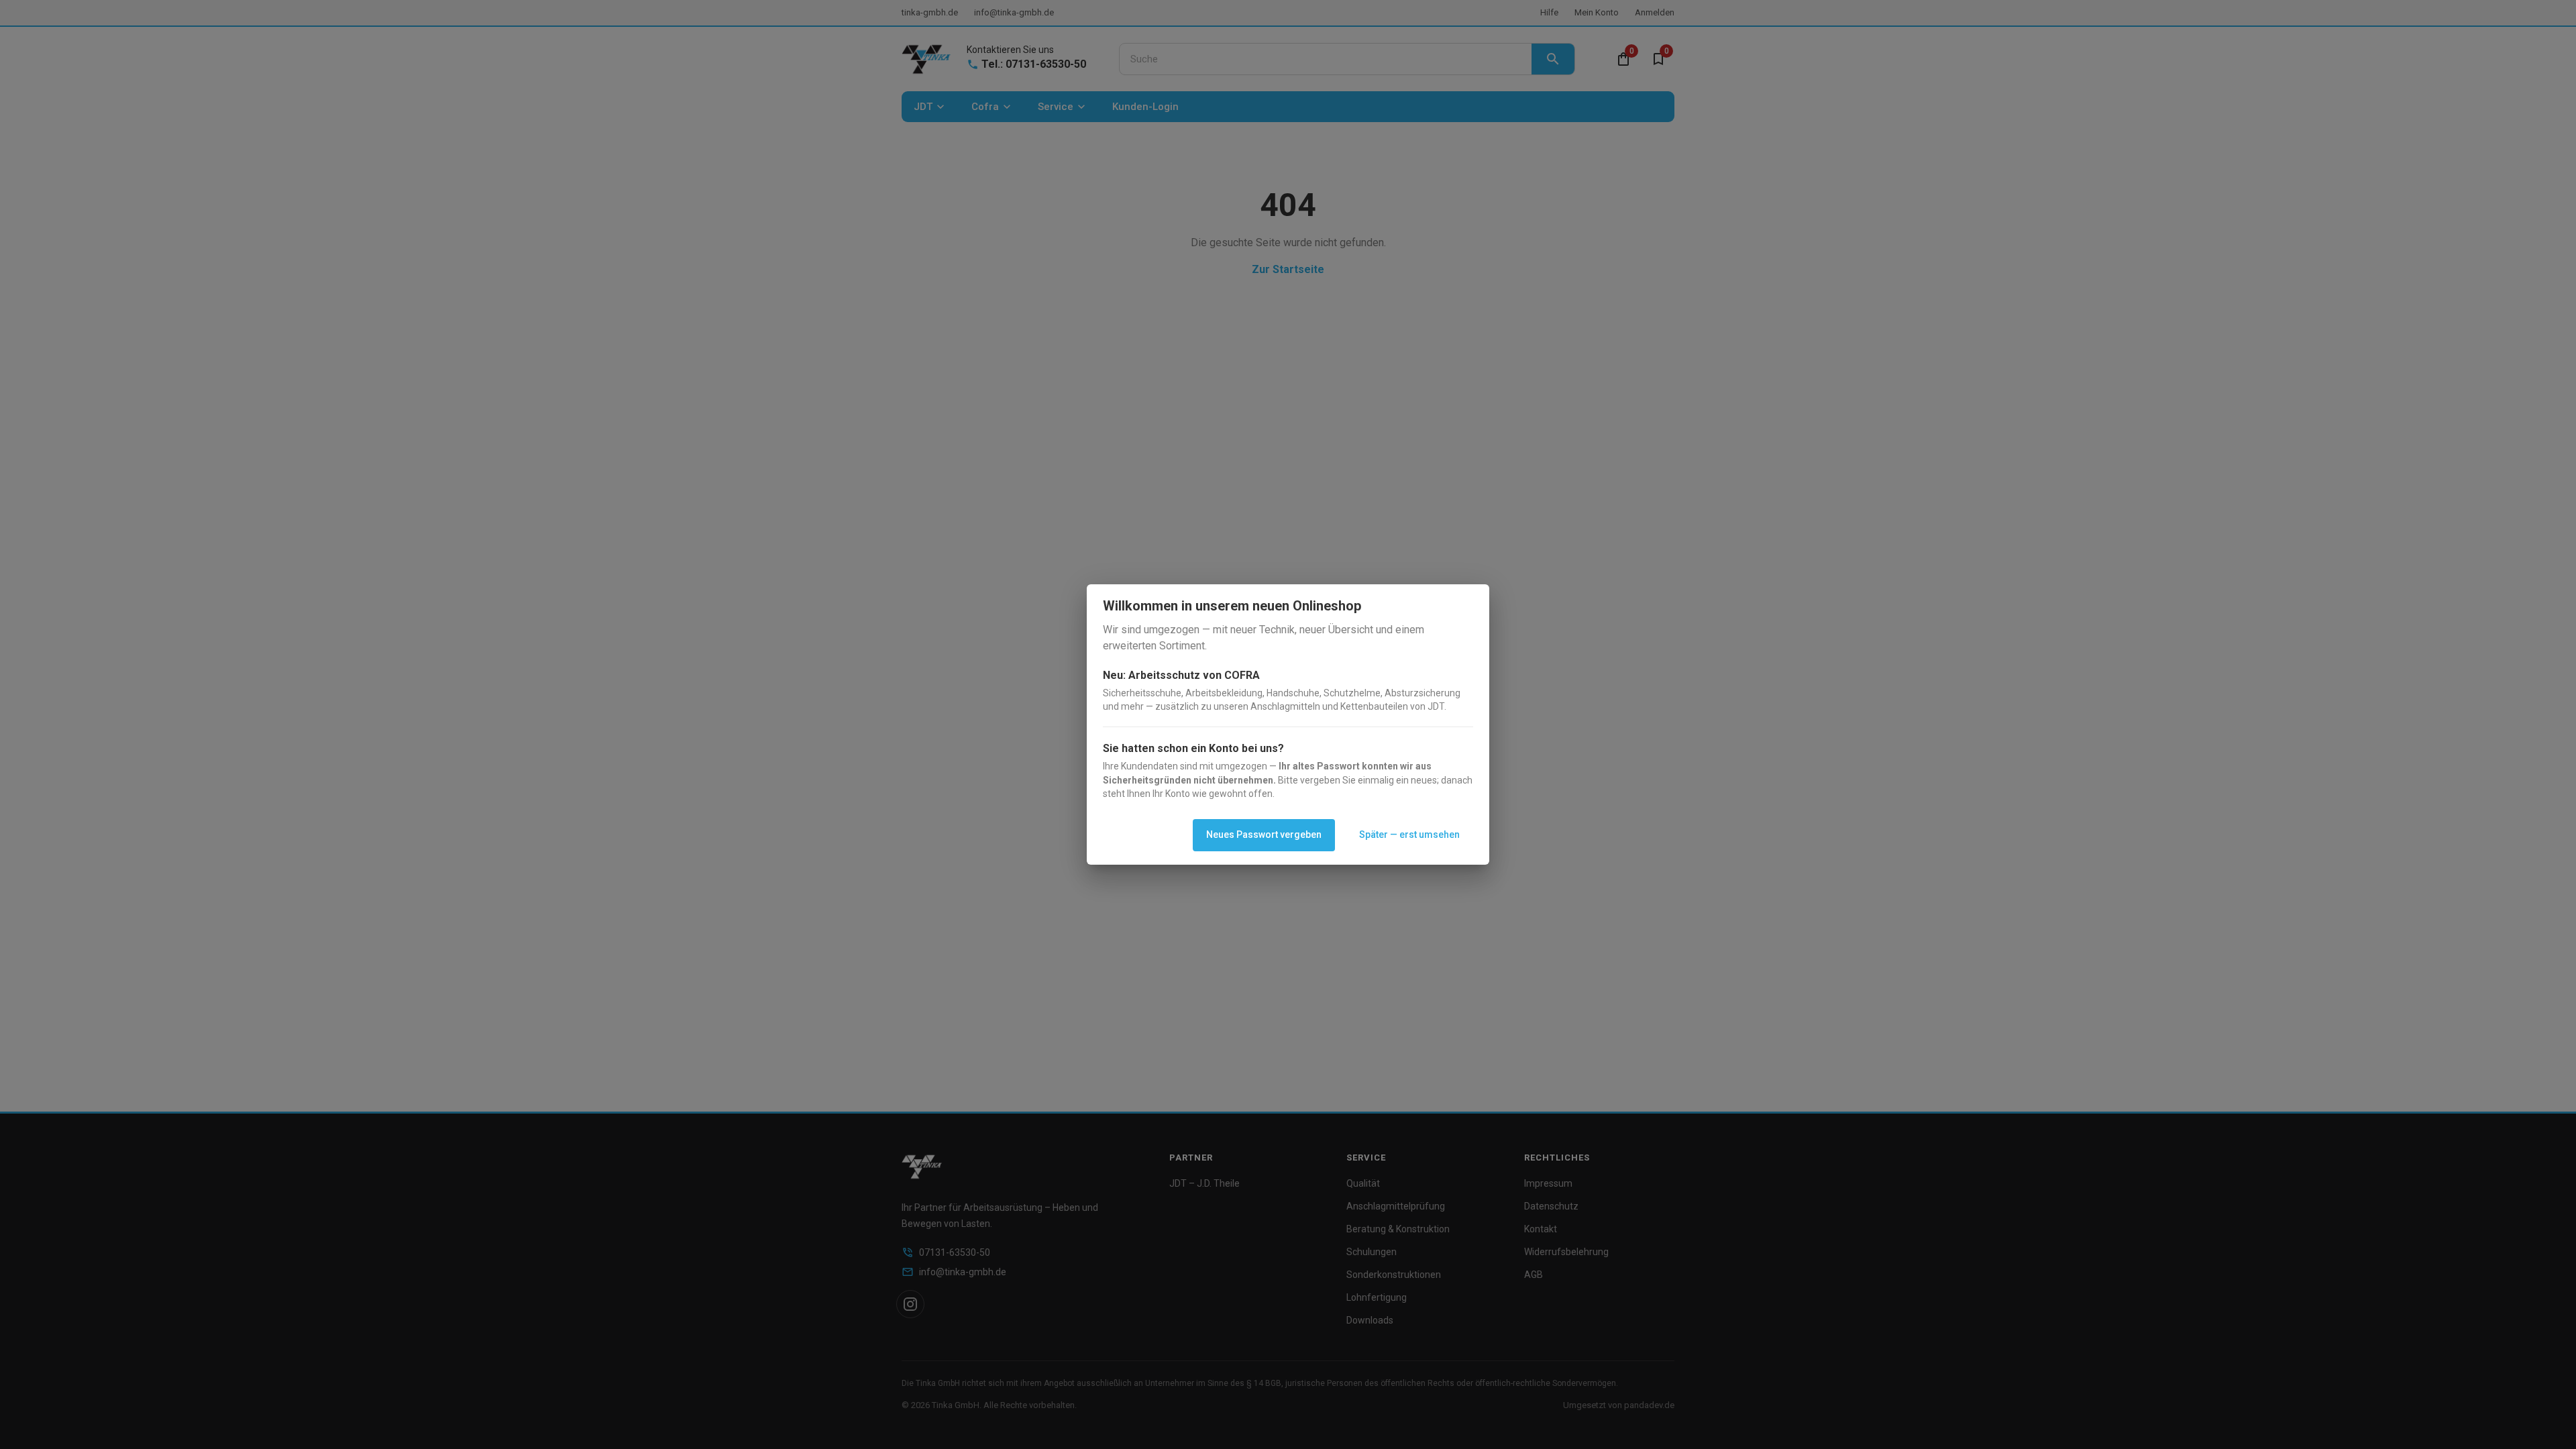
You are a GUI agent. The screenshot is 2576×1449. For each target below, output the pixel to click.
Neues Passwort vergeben (1264, 835)
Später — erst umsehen (1409, 835)
